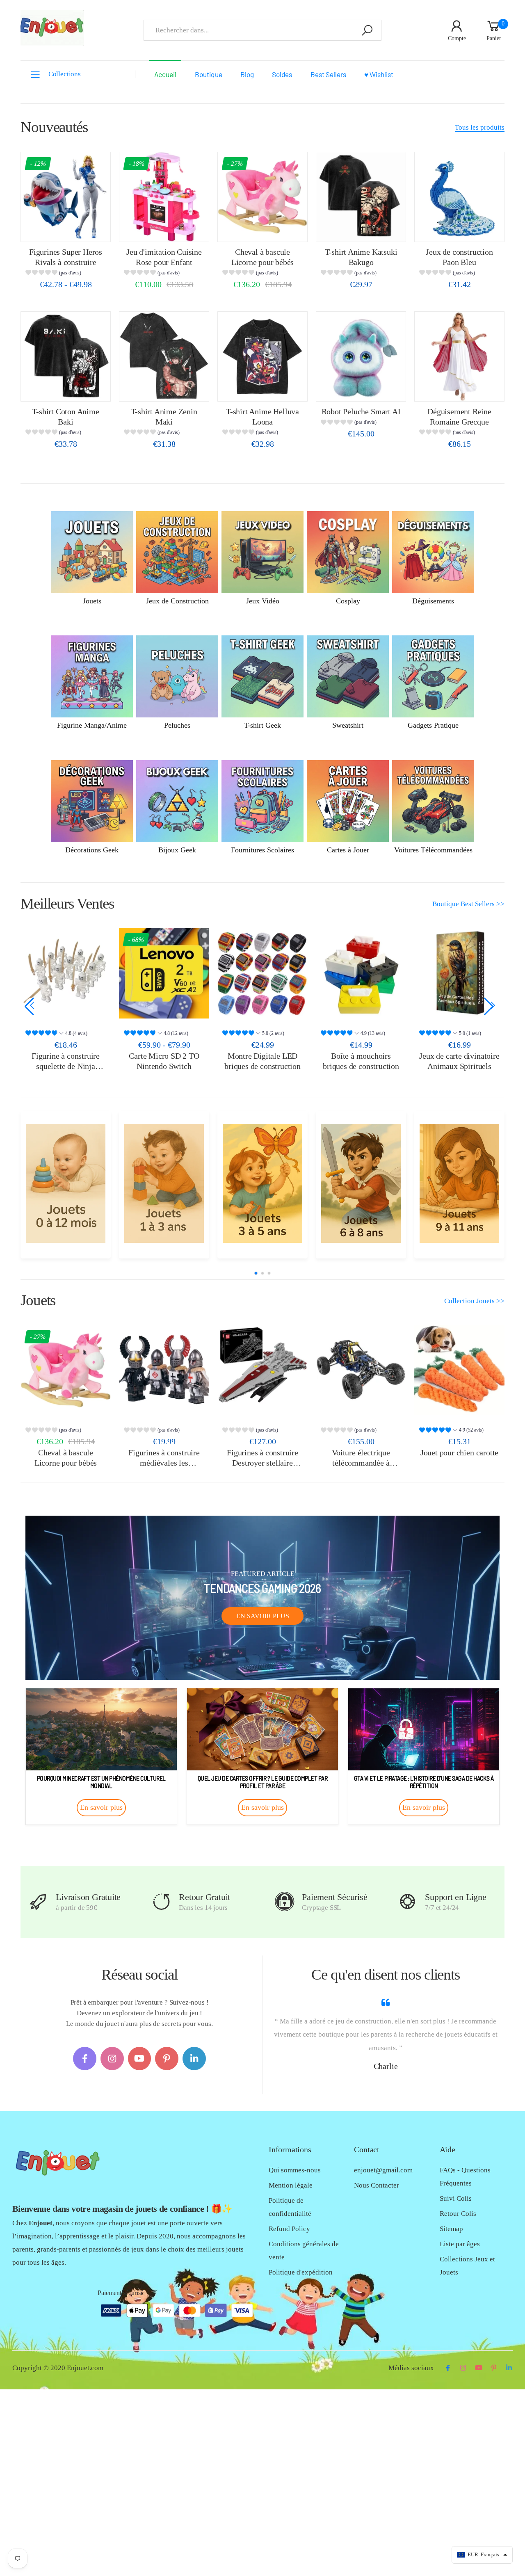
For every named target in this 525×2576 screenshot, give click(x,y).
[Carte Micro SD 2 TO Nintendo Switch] (66, 973)
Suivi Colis (456, 2198)
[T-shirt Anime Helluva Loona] (262, 356)
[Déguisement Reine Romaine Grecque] (459, 356)
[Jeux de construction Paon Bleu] (459, 197)
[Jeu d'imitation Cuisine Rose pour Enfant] (164, 197)
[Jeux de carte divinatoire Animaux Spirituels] (361, 973)
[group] (65, 274)
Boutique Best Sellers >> (468, 904)
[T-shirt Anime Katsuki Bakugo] (361, 197)
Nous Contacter (377, 2185)
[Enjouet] (65, 1183)
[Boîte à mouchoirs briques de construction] (262, 973)
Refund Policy (289, 2229)
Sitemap (451, 2229)
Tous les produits (480, 127)
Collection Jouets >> (474, 1301)
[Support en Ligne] (407, 1902)
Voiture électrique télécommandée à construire (361, 1463)
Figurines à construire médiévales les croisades (164, 1463)
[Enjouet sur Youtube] (140, 2059)
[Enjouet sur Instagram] (112, 2059)
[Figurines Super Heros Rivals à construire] (66, 197)
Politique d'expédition (301, 2272)
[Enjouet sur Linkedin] (194, 2059)
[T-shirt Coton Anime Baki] (66, 356)
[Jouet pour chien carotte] (459, 1370)
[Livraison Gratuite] (38, 1902)
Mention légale (291, 2185)
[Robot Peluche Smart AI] (361, 356)
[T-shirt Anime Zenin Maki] (164, 356)
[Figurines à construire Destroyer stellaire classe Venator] (262, 1370)
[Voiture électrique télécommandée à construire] (361, 1370)
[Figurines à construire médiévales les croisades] (164, 1370)
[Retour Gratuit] (161, 1902)
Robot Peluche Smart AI (361, 411)
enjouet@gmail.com (383, 2170)
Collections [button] (65, 74)
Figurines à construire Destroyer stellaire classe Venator (262, 1463)
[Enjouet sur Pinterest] (167, 2059)
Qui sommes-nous (295, 2170)
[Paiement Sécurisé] (284, 1902)
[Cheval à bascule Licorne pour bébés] (262, 197)
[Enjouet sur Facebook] (85, 2059)
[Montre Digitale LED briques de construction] (164, 973)
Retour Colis (458, 2214)
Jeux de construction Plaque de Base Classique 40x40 (459, 1066)
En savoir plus (263, 1616)
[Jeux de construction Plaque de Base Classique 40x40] (459, 973)
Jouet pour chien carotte (459, 1452)
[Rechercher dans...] (367, 30)
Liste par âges (460, 2244)
